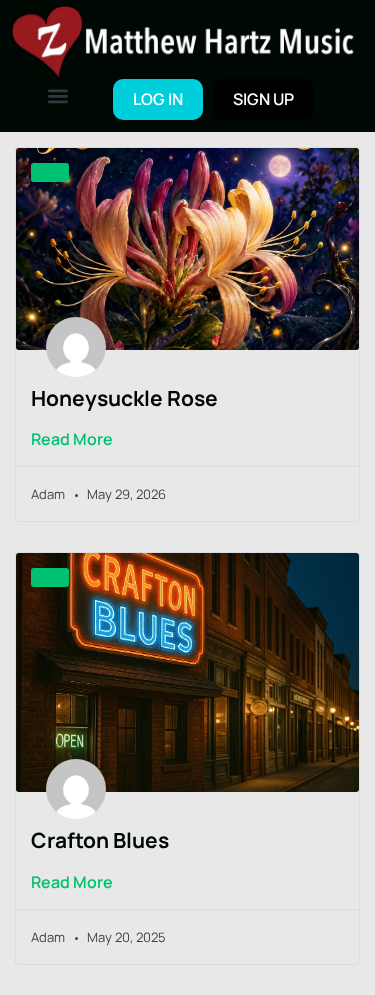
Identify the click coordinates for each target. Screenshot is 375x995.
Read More (72, 439)
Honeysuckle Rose (124, 398)
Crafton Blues (100, 840)
